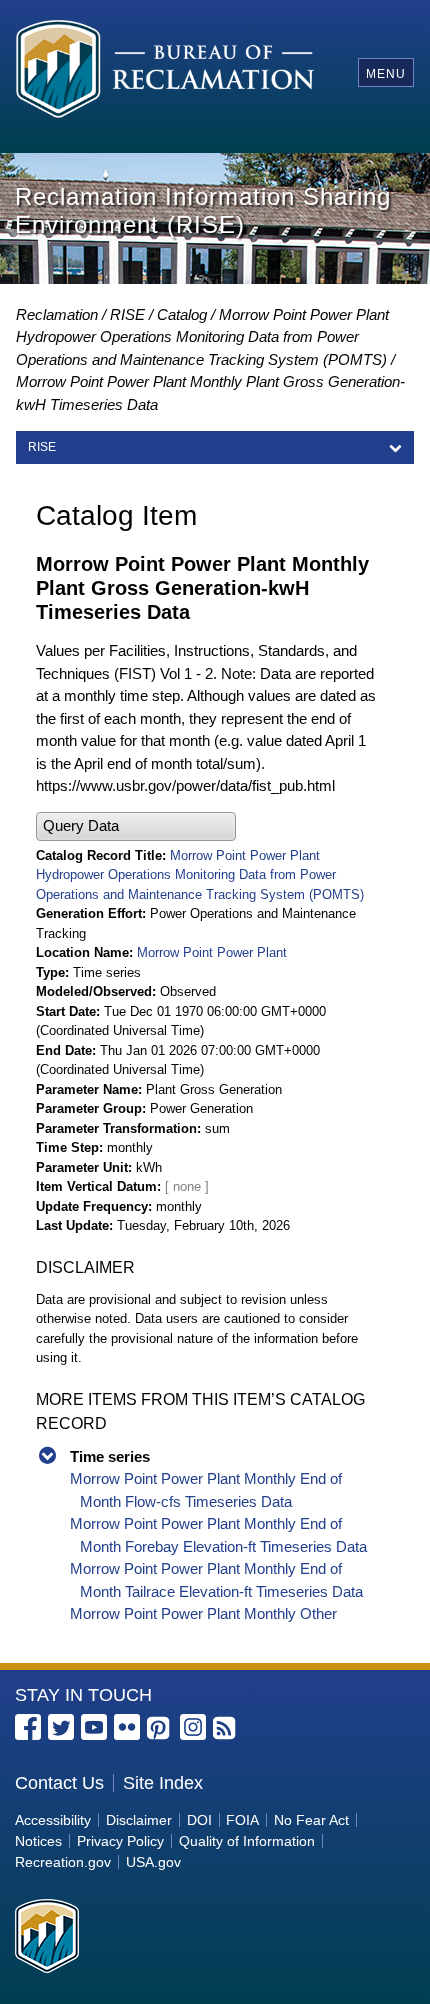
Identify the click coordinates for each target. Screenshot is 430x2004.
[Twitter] (61, 1727)
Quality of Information (247, 1841)
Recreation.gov (63, 1862)
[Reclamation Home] (165, 72)
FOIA (242, 1820)
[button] (136, 826)
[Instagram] (193, 1727)
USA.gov (153, 1862)
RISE (127, 314)
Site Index (163, 1783)
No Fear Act (311, 1820)
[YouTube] (94, 1727)
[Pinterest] (160, 1729)
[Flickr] (127, 1727)
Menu (386, 74)
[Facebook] (28, 1727)
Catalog (182, 314)
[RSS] (226, 1729)
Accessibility (53, 1820)
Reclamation (57, 314)
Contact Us (59, 1783)
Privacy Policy (120, 1841)
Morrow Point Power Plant (212, 952)
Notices (38, 1841)
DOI (199, 1820)
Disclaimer (139, 1820)
